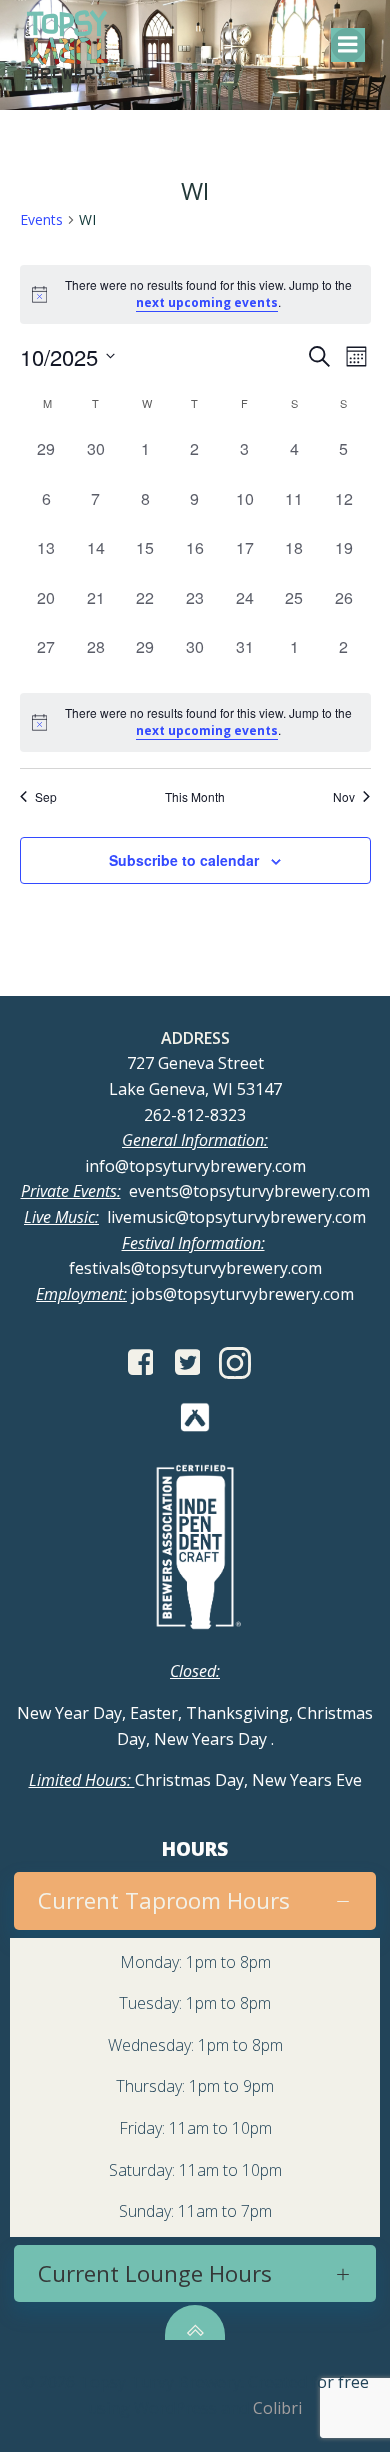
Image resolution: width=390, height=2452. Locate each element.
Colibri (277, 2408)
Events (41, 219)
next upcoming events (207, 302)
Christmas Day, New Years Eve (195, 1780)
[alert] (195, 722)
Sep (46, 797)
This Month (195, 797)
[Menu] (348, 45)
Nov (344, 797)
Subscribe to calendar (184, 860)
